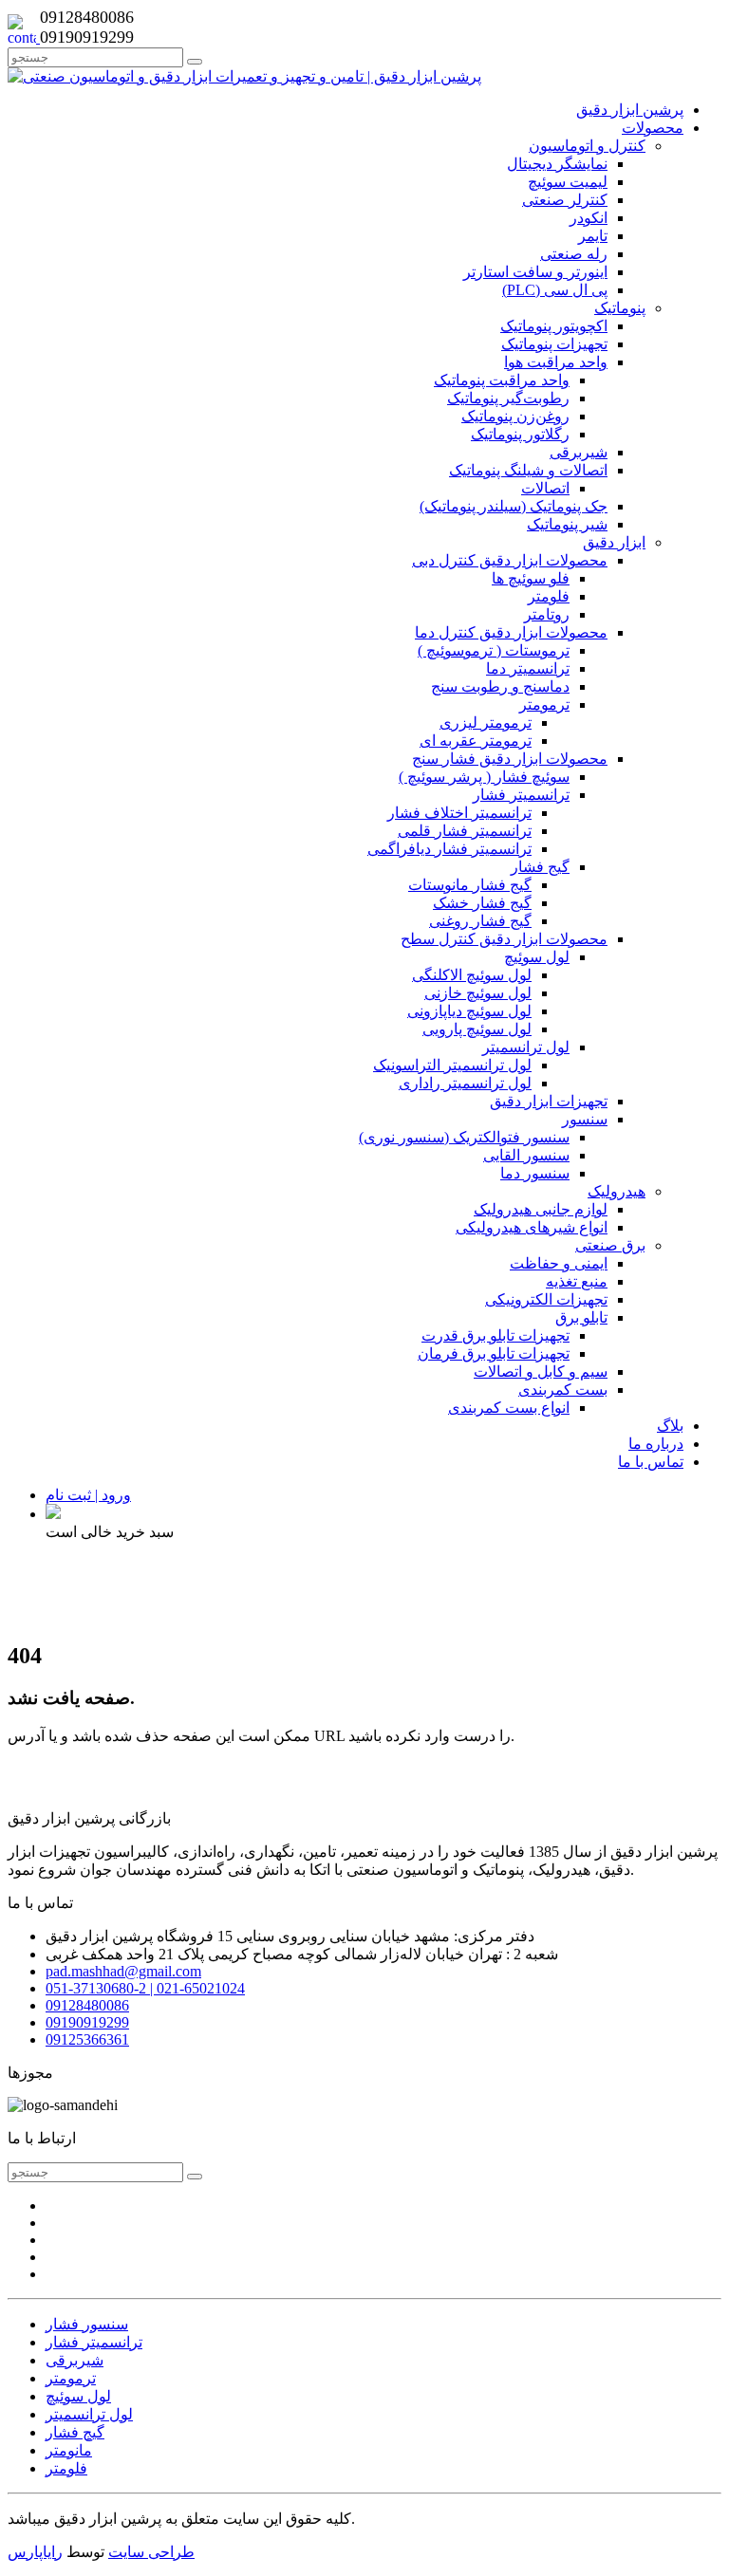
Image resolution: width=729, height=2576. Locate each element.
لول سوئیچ (78, 2396)
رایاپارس (35, 2552)
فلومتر (66, 2468)
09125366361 (87, 2039)
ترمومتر (71, 2378)
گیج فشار (75, 2432)
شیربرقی (75, 2360)
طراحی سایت (151, 2552)
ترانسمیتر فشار (94, 2342)
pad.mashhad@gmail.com (123, 1971)
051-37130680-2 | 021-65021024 (145, 1988)
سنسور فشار (87, 2324)
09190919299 (87, 2022)
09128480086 (87, 2005)
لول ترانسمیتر (89, 2414)
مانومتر (69, 2450)
